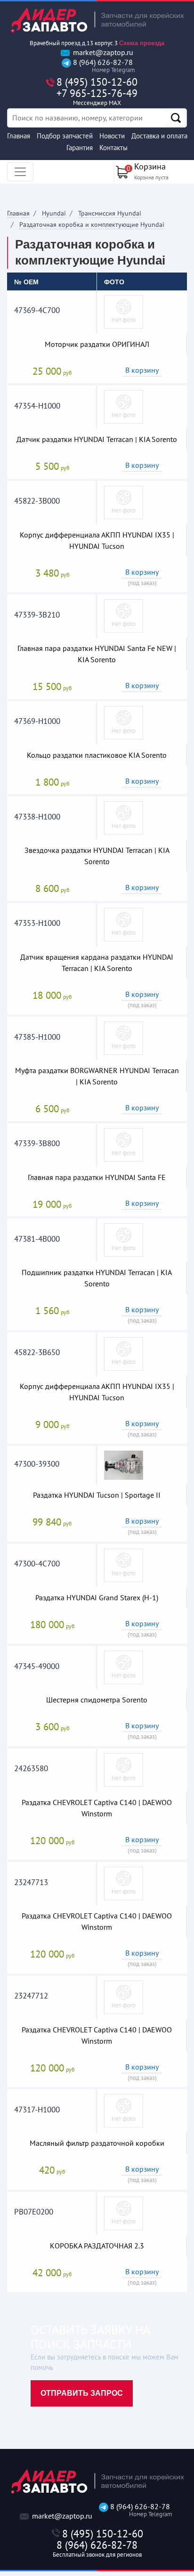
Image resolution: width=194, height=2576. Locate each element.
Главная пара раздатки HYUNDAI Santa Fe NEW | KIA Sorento (97, 654)
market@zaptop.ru (102, 52)
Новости (112, 136)
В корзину (142, 370)
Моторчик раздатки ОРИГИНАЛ (97, 344)
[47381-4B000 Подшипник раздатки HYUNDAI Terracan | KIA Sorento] (124, 1239)
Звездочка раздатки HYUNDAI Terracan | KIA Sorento (97, 856)
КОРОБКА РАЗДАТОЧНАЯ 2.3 (97, 2246)
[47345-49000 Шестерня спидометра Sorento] (124, 1667)
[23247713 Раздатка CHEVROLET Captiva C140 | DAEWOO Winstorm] (124, 1883)
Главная (19, 136)
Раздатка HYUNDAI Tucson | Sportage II (97, 1495)
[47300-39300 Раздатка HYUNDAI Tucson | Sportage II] (124, 1464)
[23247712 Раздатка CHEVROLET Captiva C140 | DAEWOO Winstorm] (124, 1997)
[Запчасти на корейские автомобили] (97, 20)
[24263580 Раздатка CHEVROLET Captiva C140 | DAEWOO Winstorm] (124, 1769)
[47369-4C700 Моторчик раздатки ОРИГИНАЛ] (124, 311)
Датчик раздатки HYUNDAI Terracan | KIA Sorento (97, 439)
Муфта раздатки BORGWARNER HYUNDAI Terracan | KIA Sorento (97, 1076)
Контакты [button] (113, 148)
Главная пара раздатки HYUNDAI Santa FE (97, 1177)
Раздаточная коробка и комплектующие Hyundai (92, 225)
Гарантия (80, 148)
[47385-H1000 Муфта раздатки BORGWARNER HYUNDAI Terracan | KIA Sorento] (124, 1037)
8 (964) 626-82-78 (102, 66)
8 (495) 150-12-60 (97, 82)
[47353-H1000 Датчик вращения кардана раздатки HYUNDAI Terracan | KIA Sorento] (124, 924)
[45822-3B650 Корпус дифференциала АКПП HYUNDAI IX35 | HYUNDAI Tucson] (124, 1353)
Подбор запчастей (65, 136)
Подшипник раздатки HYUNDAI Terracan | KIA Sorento (97, 1278)
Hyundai (54, 213)
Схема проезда (142, 43)
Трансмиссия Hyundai (110, 213)
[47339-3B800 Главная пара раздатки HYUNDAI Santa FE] (124, 1144)
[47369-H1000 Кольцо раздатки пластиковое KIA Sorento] (124, 722)
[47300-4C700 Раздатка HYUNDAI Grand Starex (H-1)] (124, 1565)
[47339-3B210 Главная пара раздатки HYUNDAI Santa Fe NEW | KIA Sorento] (124, 615)
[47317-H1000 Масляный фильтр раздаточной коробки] (124, 2110)
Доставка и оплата (159, 136)
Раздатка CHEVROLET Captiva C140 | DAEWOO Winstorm (97, 1808)
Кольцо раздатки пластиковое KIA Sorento (97, 755)
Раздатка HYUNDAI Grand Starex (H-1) (97, 1597)
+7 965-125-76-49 (97, 97)
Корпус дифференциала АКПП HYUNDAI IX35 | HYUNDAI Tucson (97, 540)
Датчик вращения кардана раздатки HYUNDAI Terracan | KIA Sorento (97, 963)
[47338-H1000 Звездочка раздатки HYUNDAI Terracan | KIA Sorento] (124, 817)
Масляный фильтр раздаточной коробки (97, 2143)
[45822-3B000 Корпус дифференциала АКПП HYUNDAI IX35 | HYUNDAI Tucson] (124, 502)
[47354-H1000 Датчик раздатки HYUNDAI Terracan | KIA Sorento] (124, 406)
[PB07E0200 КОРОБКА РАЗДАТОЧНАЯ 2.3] (124, 2213)
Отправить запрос (82, 2393)
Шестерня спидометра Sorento (97, 1700)
